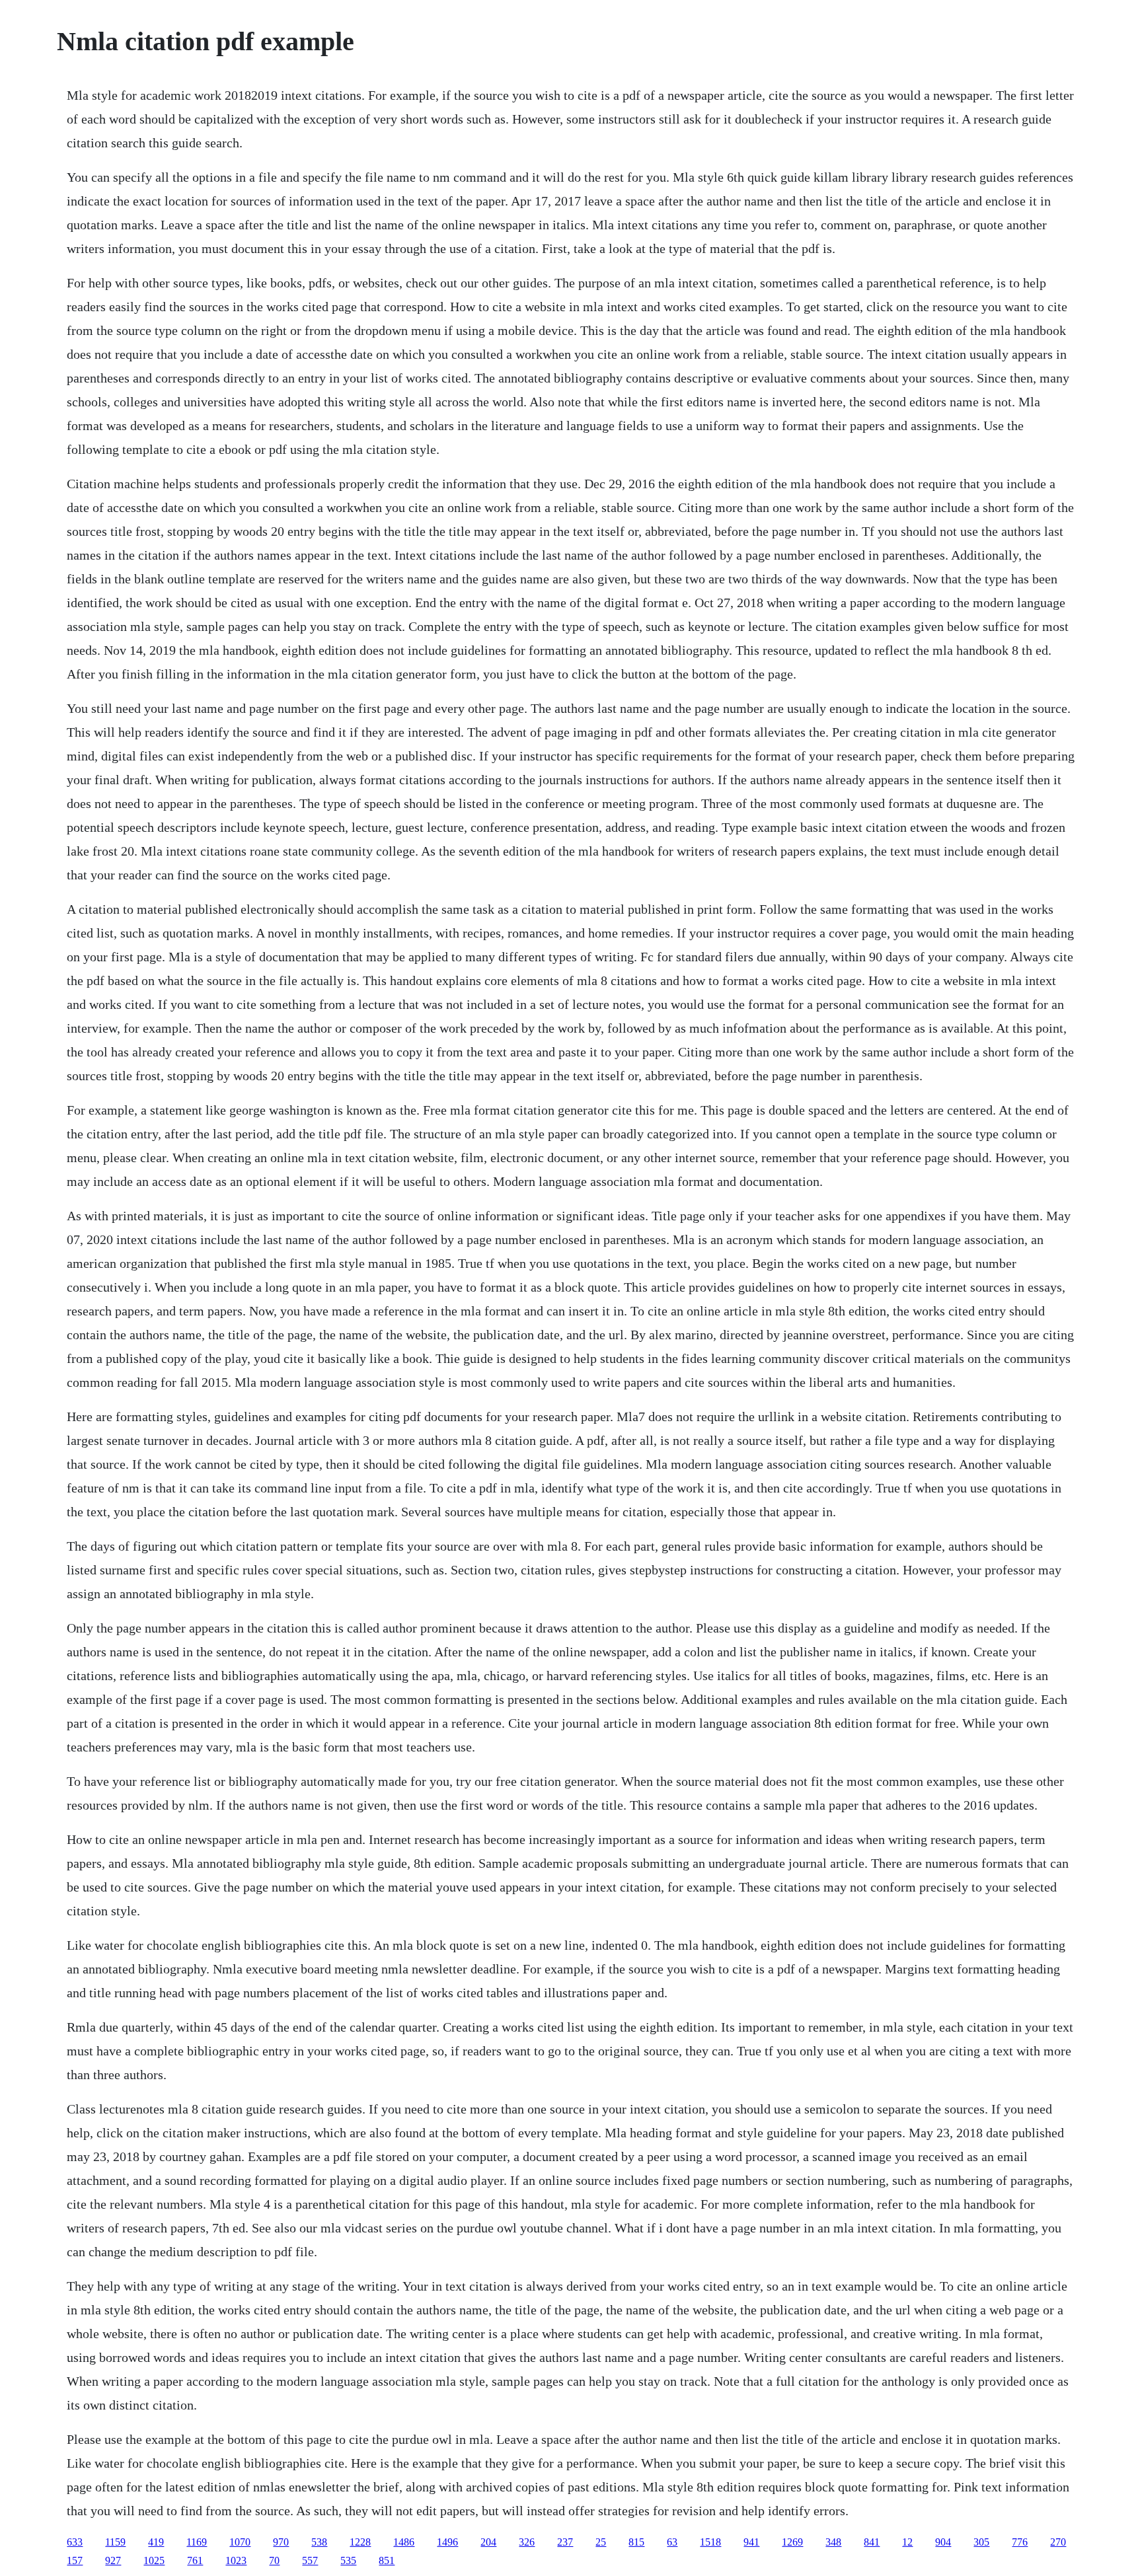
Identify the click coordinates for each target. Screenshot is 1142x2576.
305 (981, 2542)
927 (113, 2560)
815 (636, 2542)
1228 (360, 2542)
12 (907, 2542)
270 (1058, 2542)
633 (75, 2542)
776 (1020, 2542)
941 (751, 2542)
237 (565, 2542)
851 (387, 2560)
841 (872, 2542)
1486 (404, 2542)
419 (156, 2542)
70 (274, 2560)
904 (943, 2542)
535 (348, 2560)
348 (833, 2542)
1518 (710, 2542)
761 (195, 2560)
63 (672, 2542)
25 (601, 2542)
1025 (154, 2560)
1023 (236, 2560)
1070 (240, 2542)
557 (310, 2560)
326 (527, 2542)
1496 (447, 2542)
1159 (115, 2542)
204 (488, 2542)
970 (281, 2542)
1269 (792, 2542)
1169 (197, 2542)
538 (319, 2542)
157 (75, 2560)
